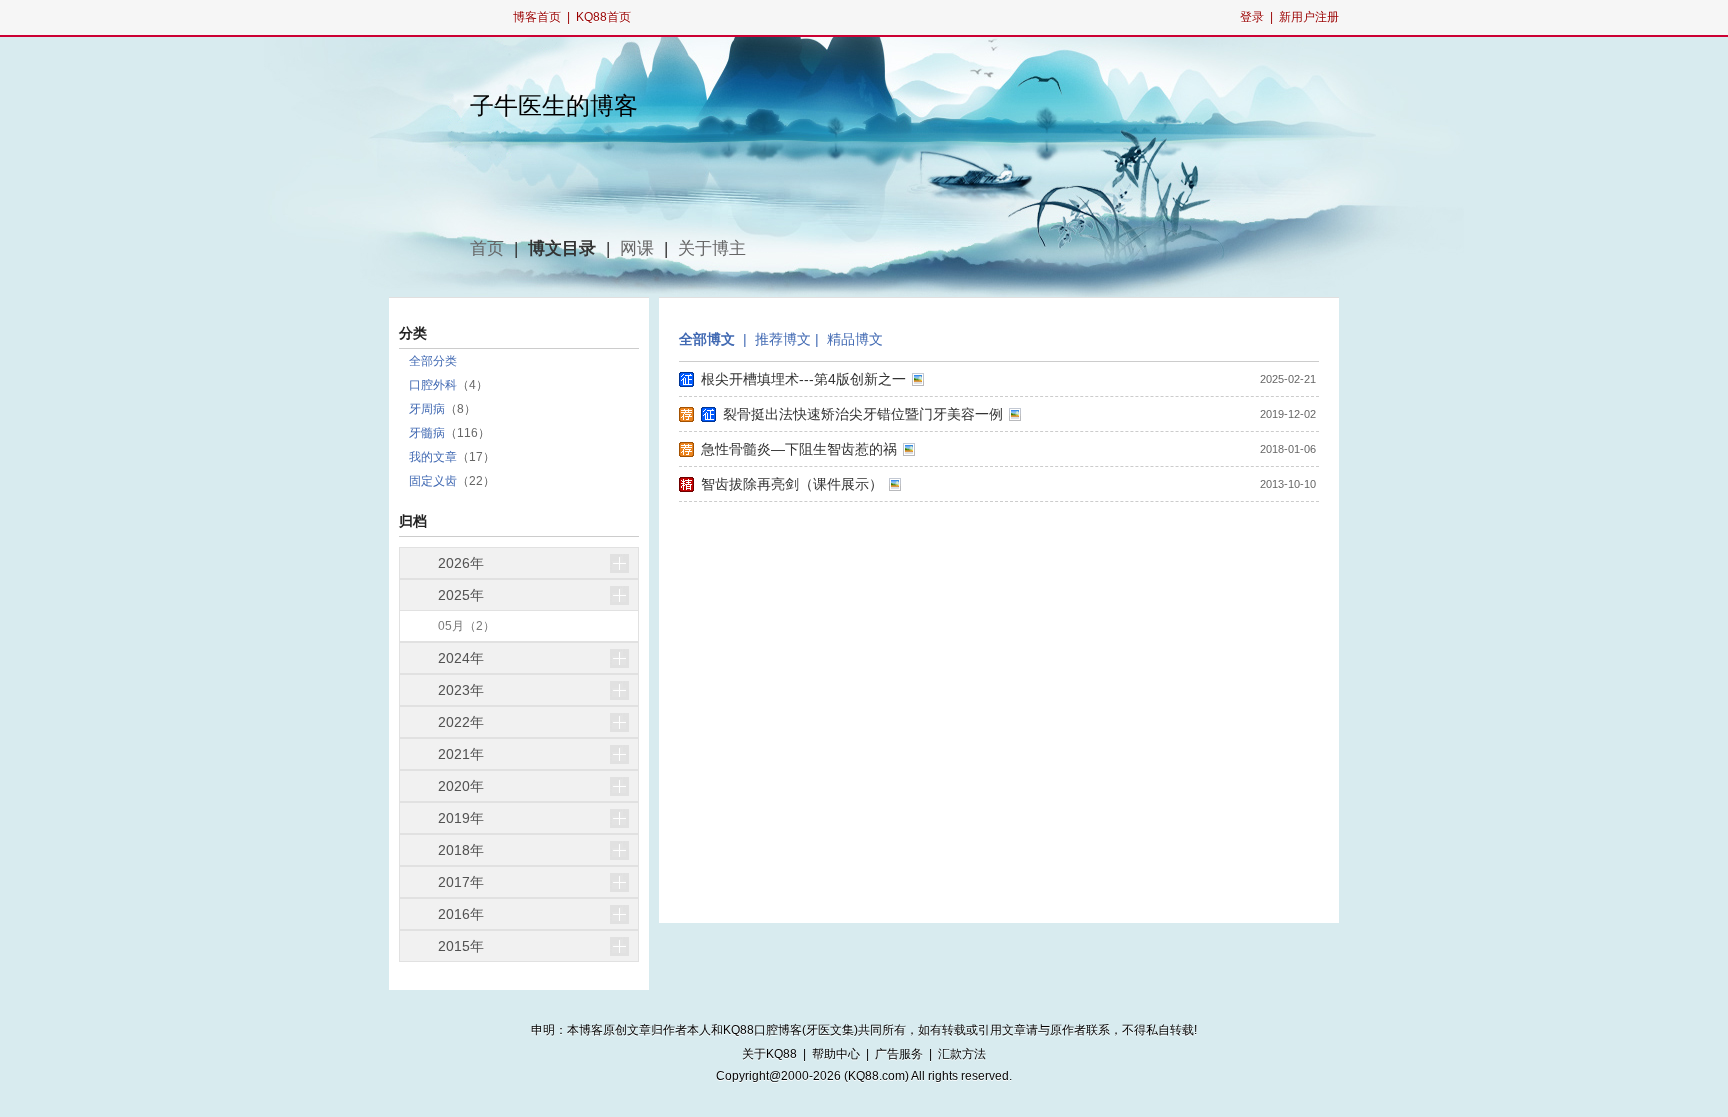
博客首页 (537, 17)
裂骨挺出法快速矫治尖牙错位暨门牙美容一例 (863, 414)
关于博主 (712, 248)
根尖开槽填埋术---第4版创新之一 (803, 379)
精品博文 (855, 339)
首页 (487, 248)
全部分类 (433, 361)
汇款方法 (962, 1054)
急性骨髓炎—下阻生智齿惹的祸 (799, 449)
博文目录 (562, 248)
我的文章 (433, 457)
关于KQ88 (769, 1054)
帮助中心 (836, 1054)
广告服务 (899, 1054)
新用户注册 (1309, 17)
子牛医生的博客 (554, 106)
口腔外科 (433, 385)
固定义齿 (433, 481)
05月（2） (466, 626)
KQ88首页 (603, 17)
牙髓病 (427, 433)
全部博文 (707, 339)
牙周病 (427, 409)
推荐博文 (783, 339)
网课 (637, 248)
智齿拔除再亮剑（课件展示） (792, 484)
